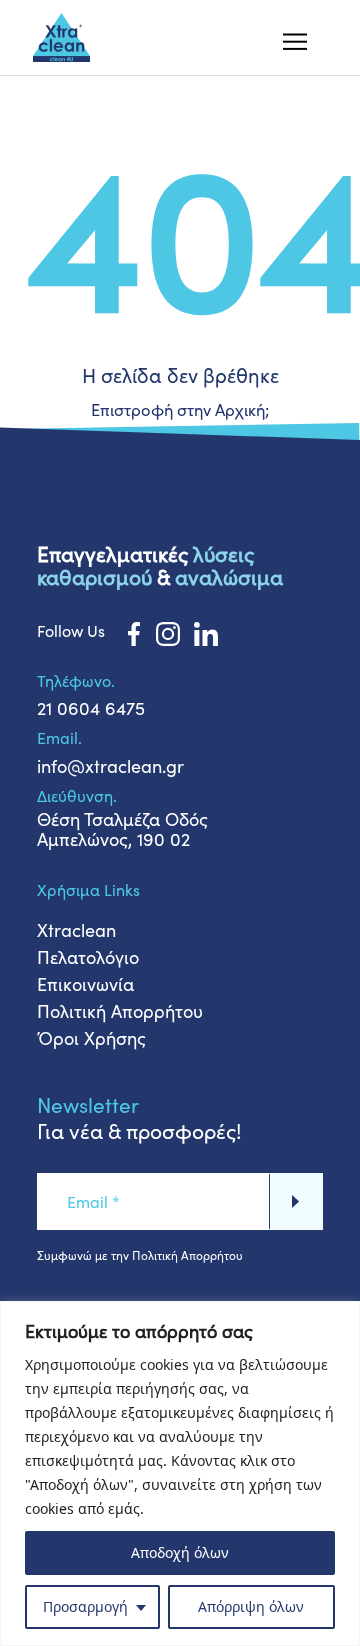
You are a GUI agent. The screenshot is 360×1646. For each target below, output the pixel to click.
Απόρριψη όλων (251, 1606)
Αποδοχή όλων (180, 1552)
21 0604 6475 (91, 708)
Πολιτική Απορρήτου (120, 1011)
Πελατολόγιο (88, 957)
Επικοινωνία (85, 984)
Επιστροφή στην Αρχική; (180, 409)
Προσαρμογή (85, 1606)
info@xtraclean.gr (110, 766)
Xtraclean (76, 930)
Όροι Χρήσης (91, 1038)
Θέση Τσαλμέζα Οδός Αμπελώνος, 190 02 (122, 829)
